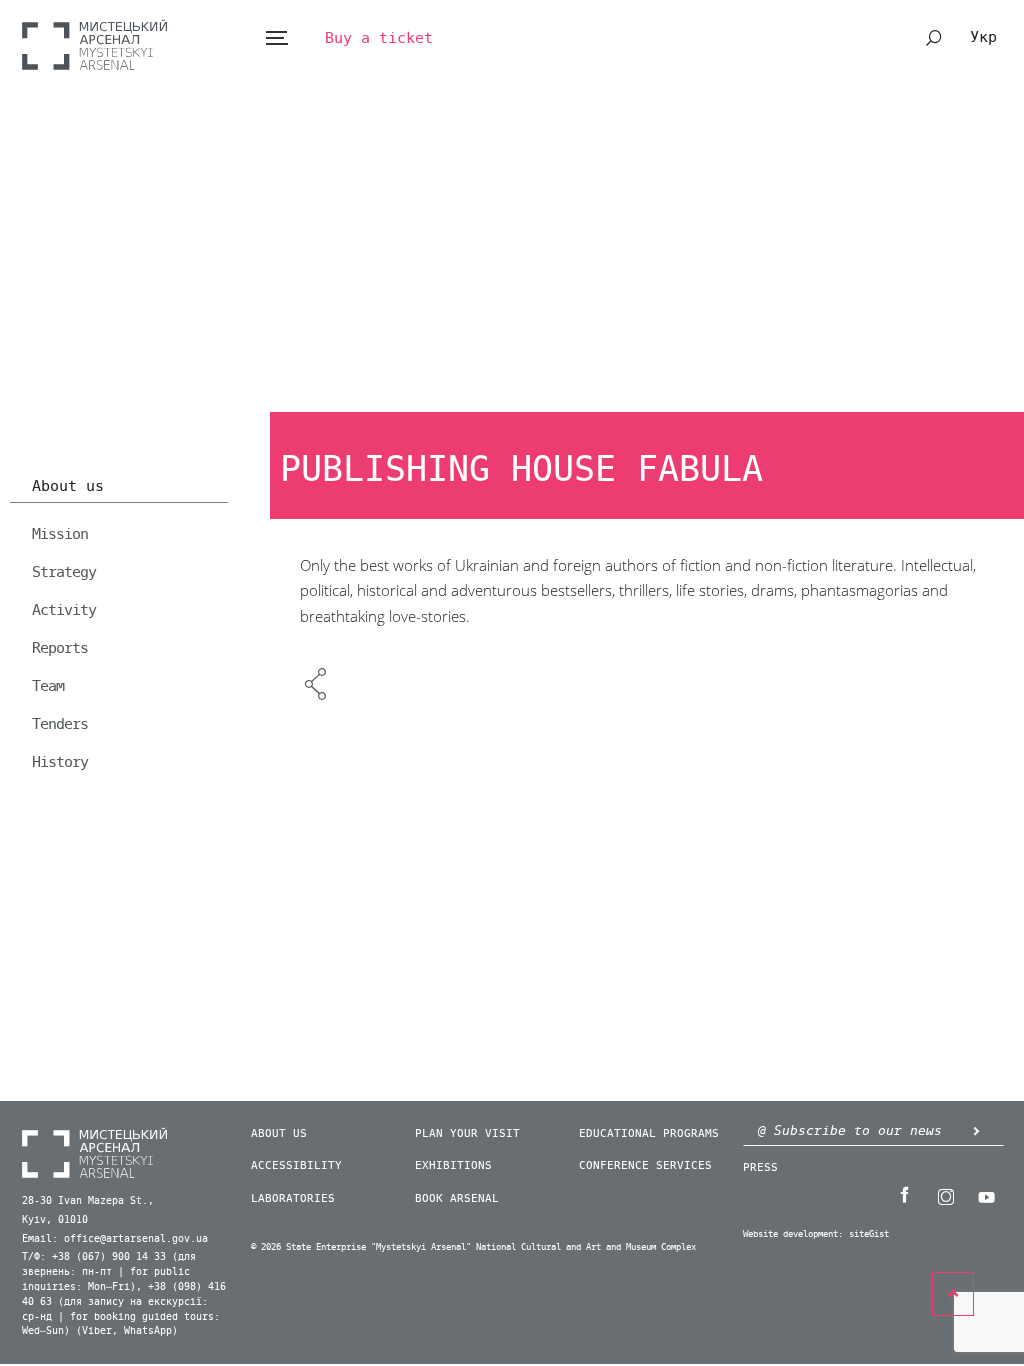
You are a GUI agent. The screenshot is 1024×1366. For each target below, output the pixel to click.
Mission (60, 534)
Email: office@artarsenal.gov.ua (115, 1239)
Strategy (64, 572)
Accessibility (296, 1165)
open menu (276, 38)
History (60, 762)
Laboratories (293, 1198)
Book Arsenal (457, 1198)
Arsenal (94, 44)
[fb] (905, 1195)
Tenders (60, 724)
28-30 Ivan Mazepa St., (88, 1201)
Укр (983, 37)
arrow (977, 1130)
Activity (64, 610)
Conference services (645, 1165)
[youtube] (987, 1195)
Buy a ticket (379, 38)
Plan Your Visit (467, 1133)
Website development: (793, 1234)
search (934, 38)
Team (48, 686)
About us (68, 487)
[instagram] (946, 1195)
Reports (60, 648)
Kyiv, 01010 (55, 1220)
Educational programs (649, 1133)
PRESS (760, 1167)
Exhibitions (453, 1165)
